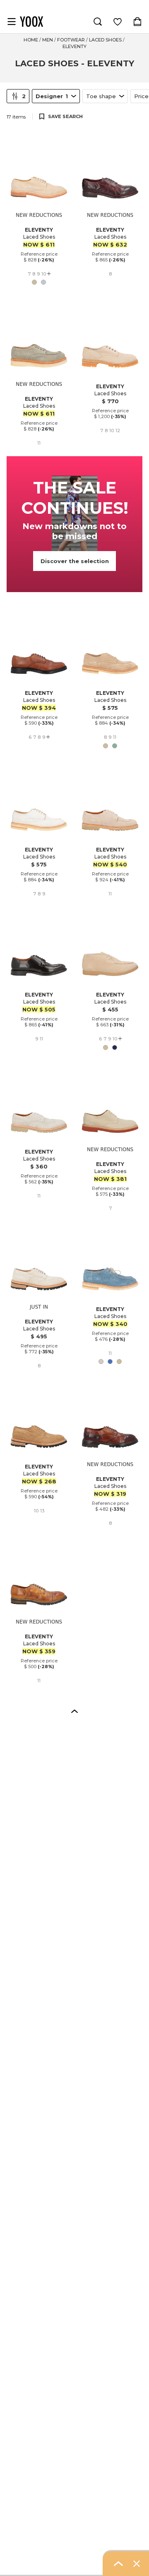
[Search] (98, 22)
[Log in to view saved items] (118, 22)
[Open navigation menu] (12, 22)
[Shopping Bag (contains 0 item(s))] (137, 22)
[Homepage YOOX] (31, 22)
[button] (74, 1711)
